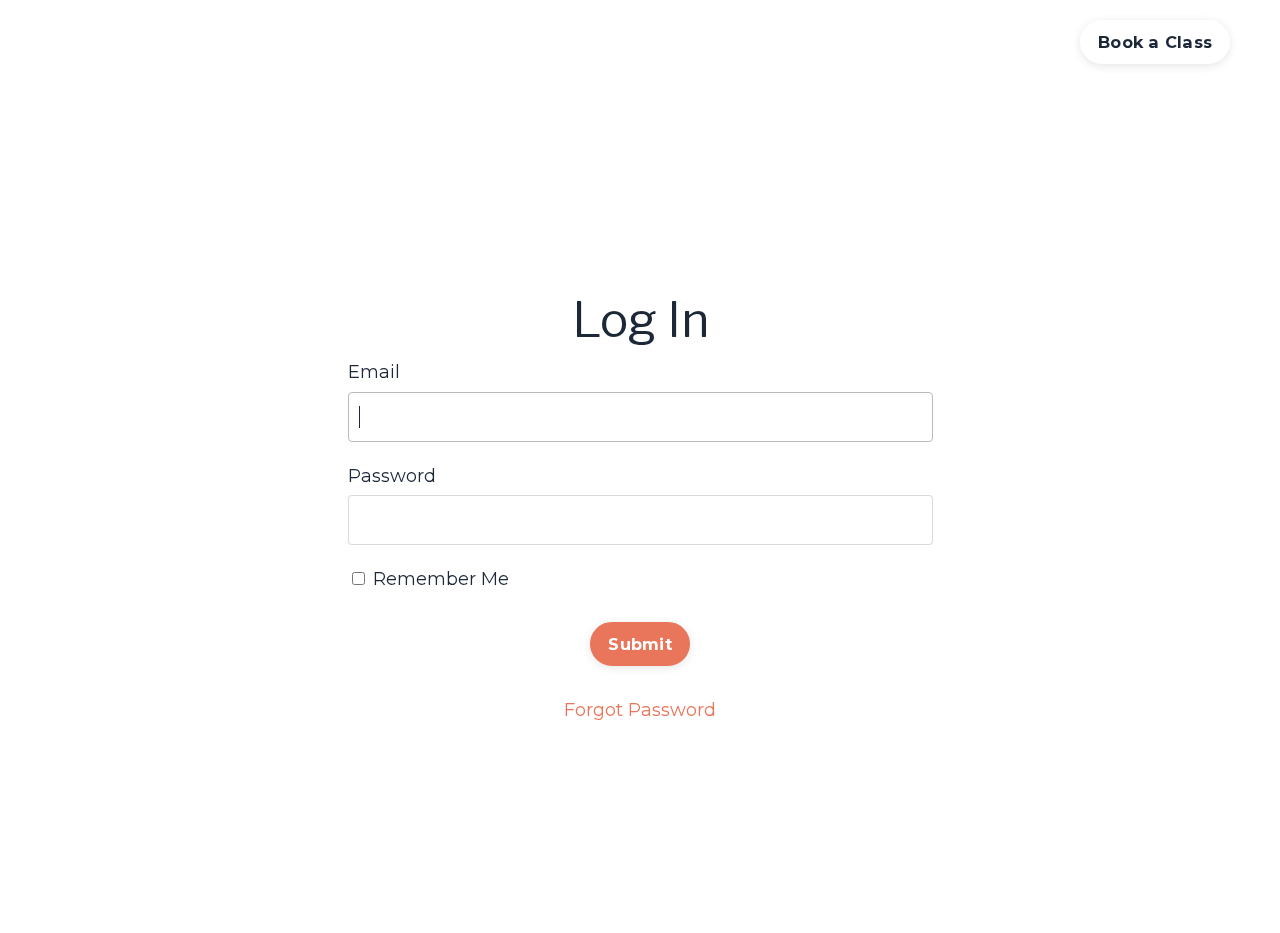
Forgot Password (640, 710)
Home (614, 42)
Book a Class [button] (1155, 42)
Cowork (696, 42)
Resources (1003, 42)
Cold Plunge (806, 42)
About (909, 42)
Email (374, 372)
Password (392, 476)
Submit (640, 644)
